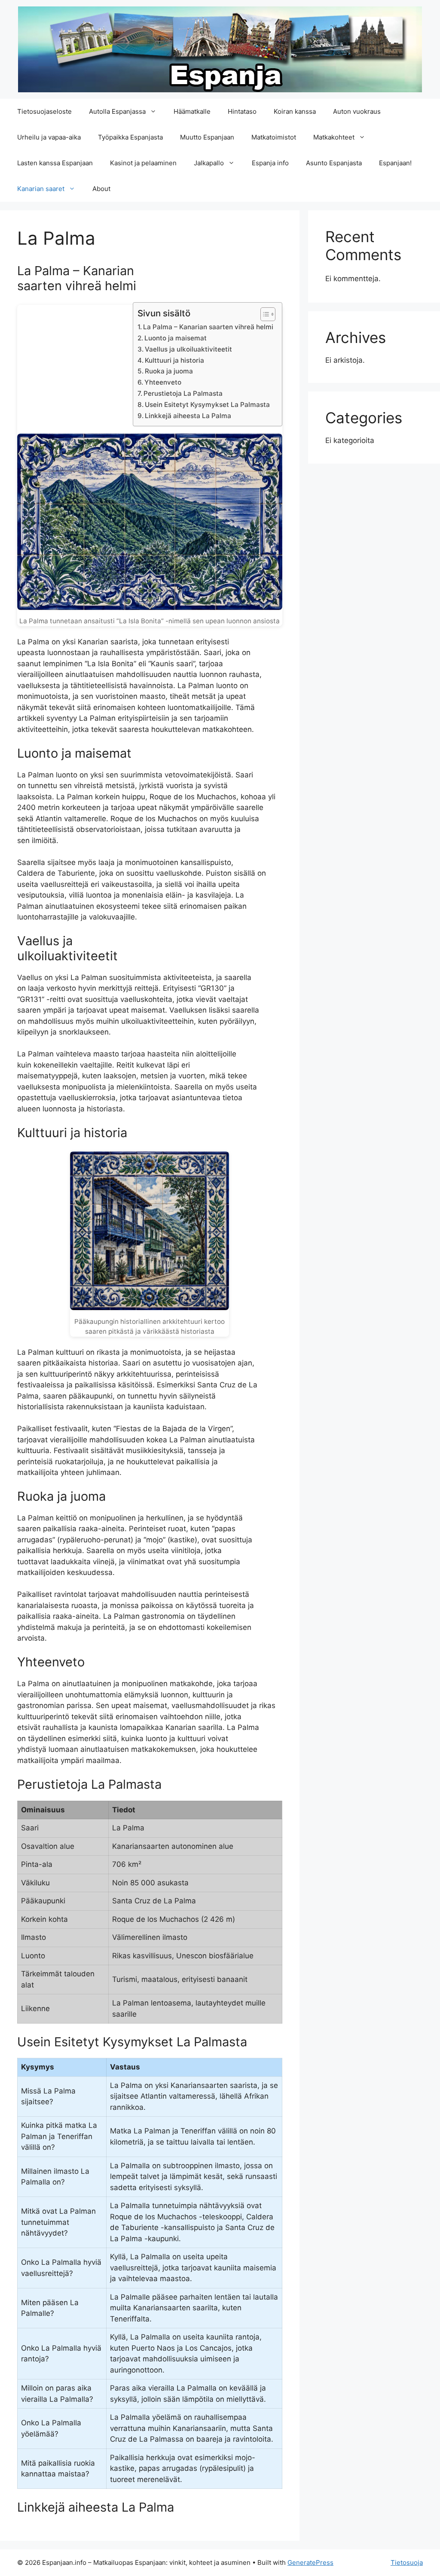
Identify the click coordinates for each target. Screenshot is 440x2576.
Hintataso (242, 111)
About (101, 189)
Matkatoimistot (274, 137)
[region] (112, 2514)
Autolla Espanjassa (117, 111)
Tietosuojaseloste (44, 111)
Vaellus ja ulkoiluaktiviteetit (188, 349)
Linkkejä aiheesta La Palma (188, 416)
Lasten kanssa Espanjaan (55, 163)
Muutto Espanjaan (207, 137)
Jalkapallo (209, 163)
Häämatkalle (192, 111)
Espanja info (270, 163)
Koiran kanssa (295, 111)
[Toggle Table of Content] (264, 314)
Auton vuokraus (357, 111)
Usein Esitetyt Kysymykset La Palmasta (207, 405)
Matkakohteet (334, 137)
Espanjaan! (395, 163)
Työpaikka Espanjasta (130, 137)
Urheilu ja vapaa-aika (49, 137)
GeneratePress (310, 2562)
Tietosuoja (407, 2562)
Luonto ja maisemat (176, 338)
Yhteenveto (163, 382)
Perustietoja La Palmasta (183, 393)
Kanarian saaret (41, 189)
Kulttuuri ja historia (174, 360)
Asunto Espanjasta (334, 163)
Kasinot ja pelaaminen (143, 163)
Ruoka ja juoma (169, 371)
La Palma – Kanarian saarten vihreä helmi (208, 327)
